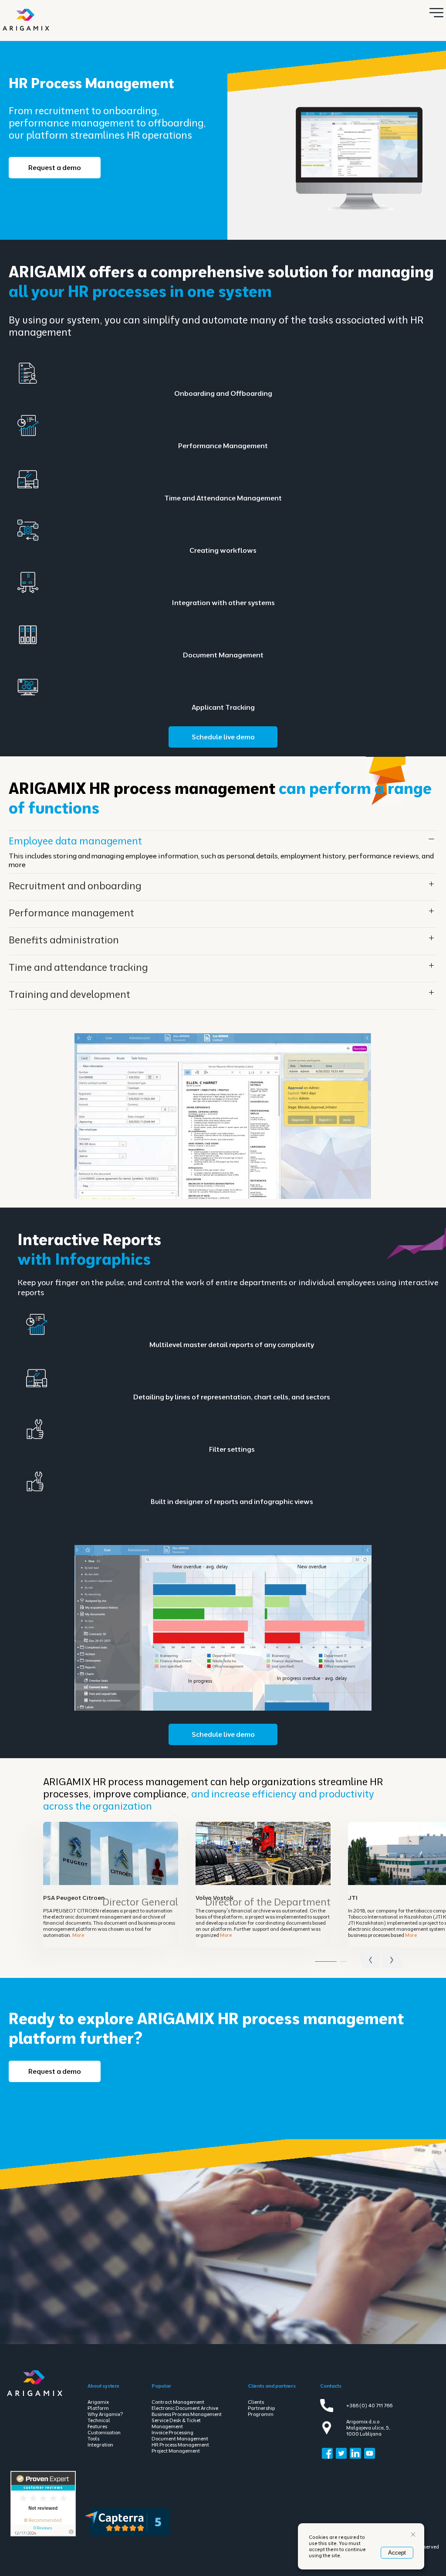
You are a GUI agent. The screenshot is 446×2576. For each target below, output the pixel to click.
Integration (100, 2445)
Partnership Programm (261, 2411)
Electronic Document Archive (185, 2408)
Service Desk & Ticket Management (176, 2423)
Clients (256, 2402)
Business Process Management (187, 2414)
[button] (393, 1958)
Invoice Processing (172, 2433)
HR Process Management (180, 2445)
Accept (397, 2553)
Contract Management (178, 2402)
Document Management (180, 2439)
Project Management (176, 2451)
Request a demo (55, 167)
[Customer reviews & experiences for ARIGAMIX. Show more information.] (43, 2535)
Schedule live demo (223, 737)
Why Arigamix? (105, 2414)
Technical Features (99, 2423)
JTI (353, 1898)
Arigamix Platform (98, 2405)
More (78, 1935)
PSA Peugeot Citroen (74, 1898)
